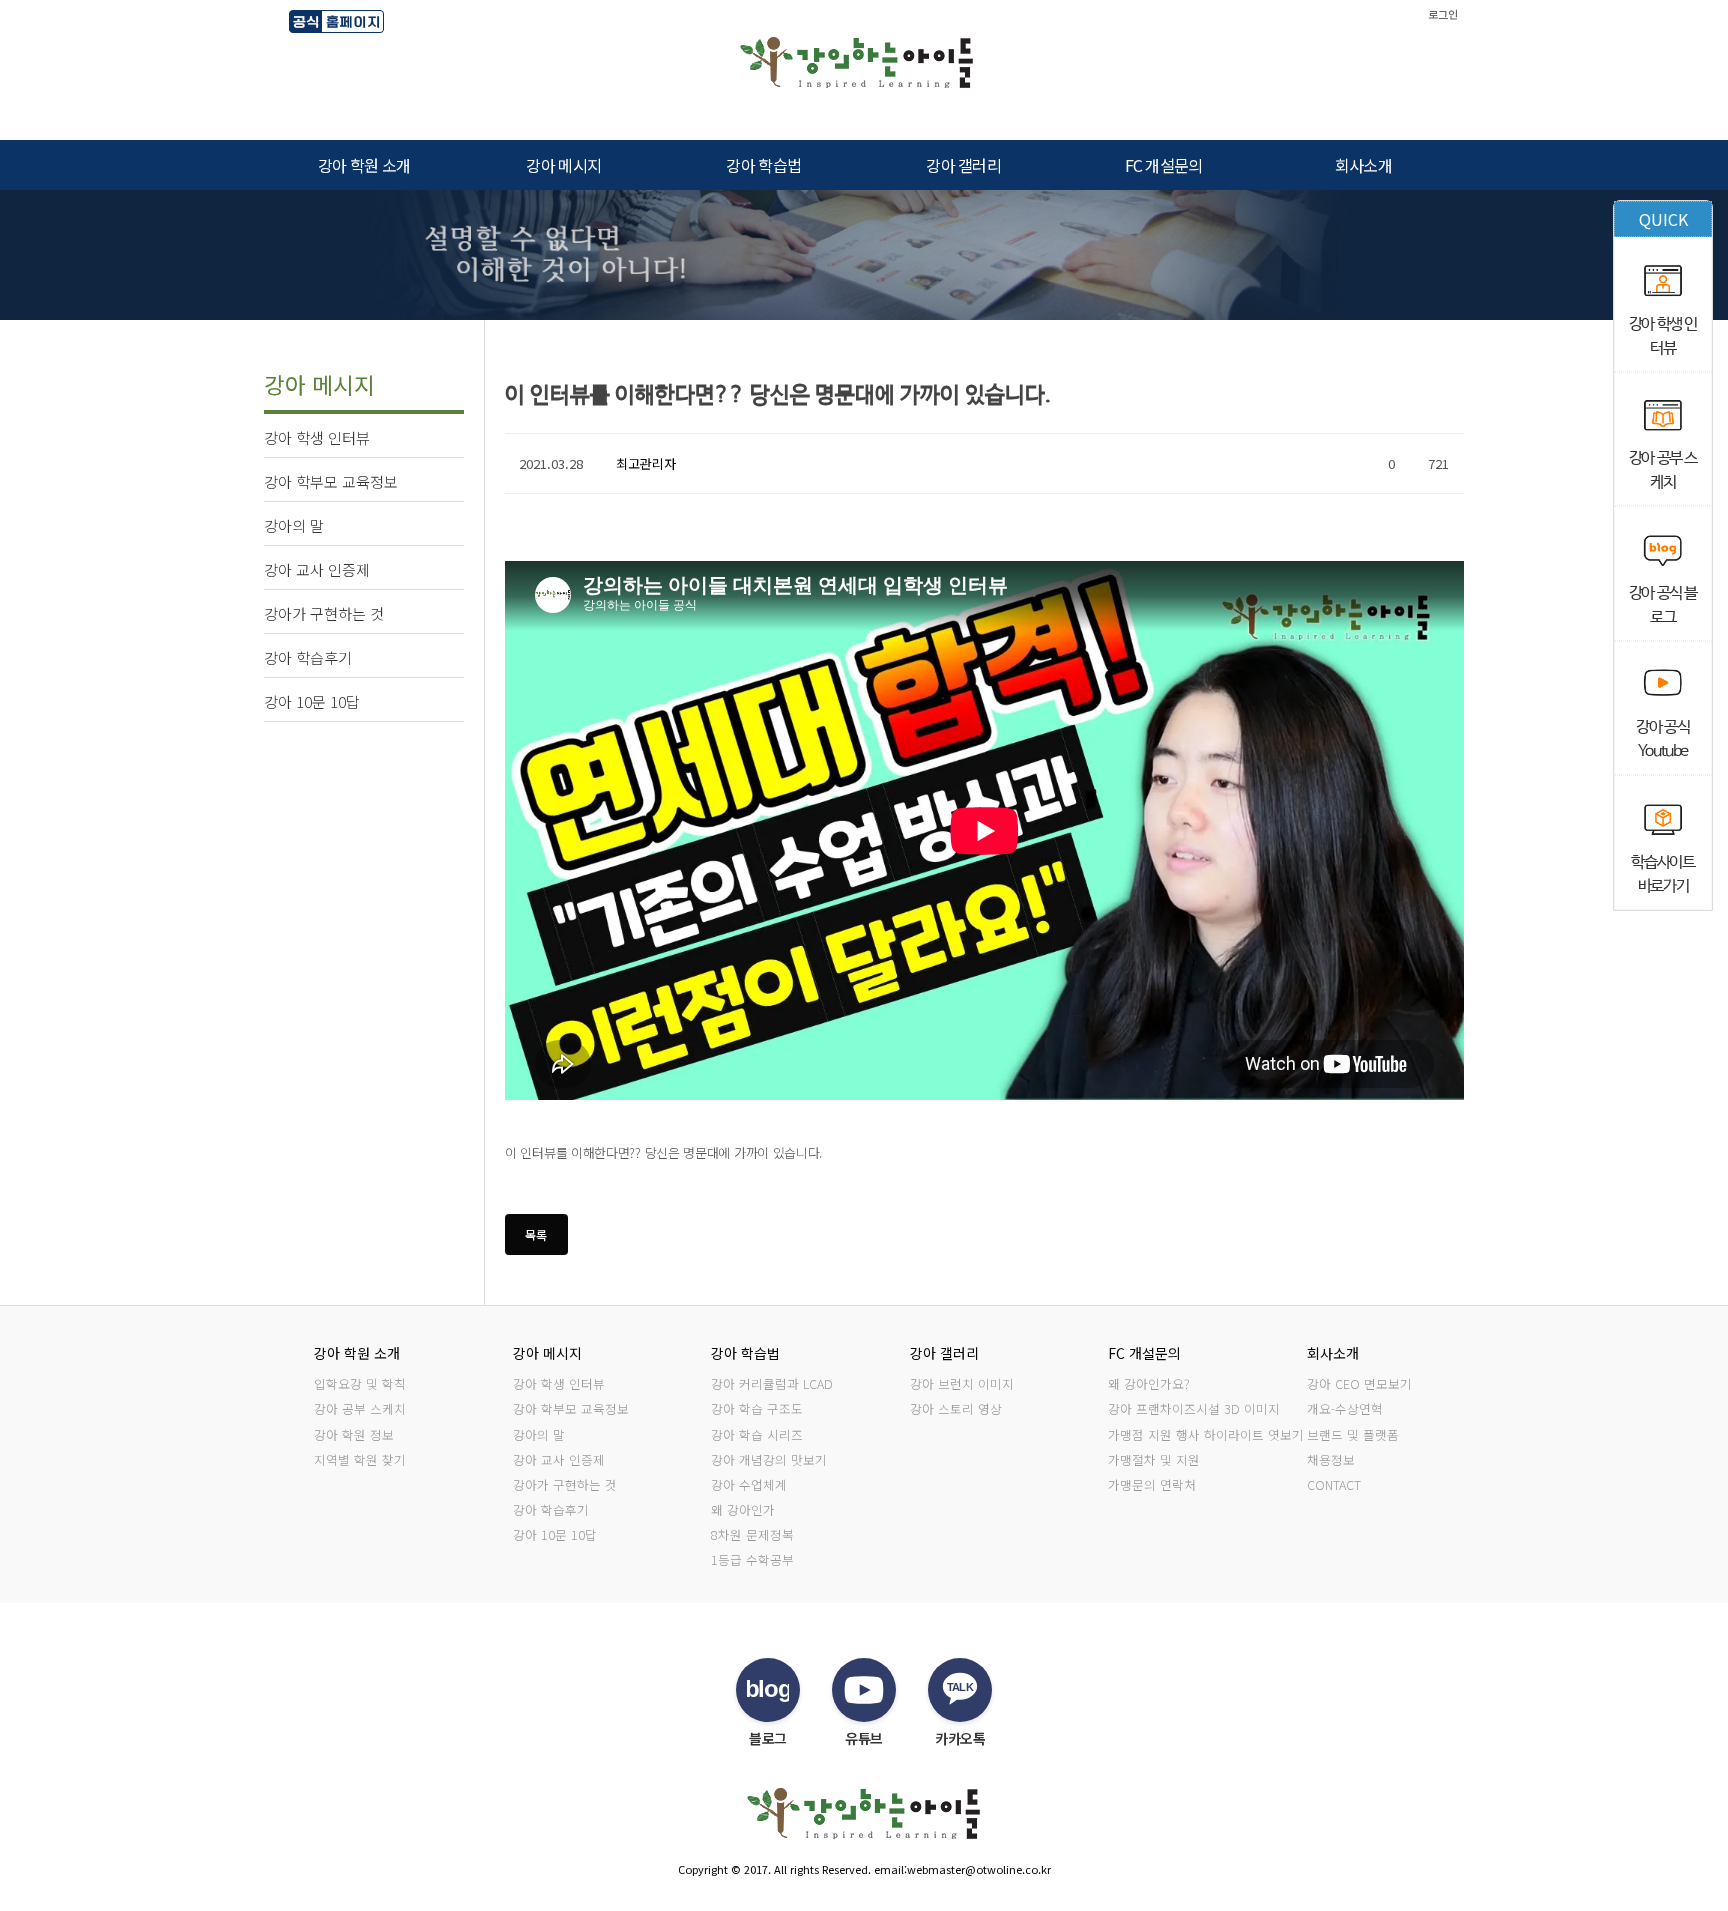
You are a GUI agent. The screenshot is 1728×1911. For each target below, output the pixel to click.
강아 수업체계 (749, 1484)
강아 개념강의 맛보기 (769, 1459)
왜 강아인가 (743, 1509)
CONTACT (1334, 1484)
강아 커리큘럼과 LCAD (772, 1383)
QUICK (1663, 219)
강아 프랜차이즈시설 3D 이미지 (1194, 1408)
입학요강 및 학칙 (360, 1383)
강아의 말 (539, 1434)
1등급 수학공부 (752, 1559)
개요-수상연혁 (1345, 1408)
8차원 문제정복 (752, 1534)
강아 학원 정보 (354, 1434)
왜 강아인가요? (1149, 1383)
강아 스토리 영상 (956, 1408)
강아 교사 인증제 (559, 1459)
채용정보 (1331, 1459)
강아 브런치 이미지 (962, 1383)
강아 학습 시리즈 (757, 1434)
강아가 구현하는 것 (565, 1484)
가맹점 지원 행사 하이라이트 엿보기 (1206, 1434)
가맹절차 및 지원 (1154, 1459)
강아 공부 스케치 (360, 1408)
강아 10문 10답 (555, 1534)
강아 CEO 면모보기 (1359, 1383)
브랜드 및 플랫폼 (1353, 1434)
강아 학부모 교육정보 (571, 1408)
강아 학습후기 (551, 1509)
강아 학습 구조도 (757, 1408)
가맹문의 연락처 (1152, 1484)
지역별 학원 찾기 (360, 1459)
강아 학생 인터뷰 (559, 1383)
